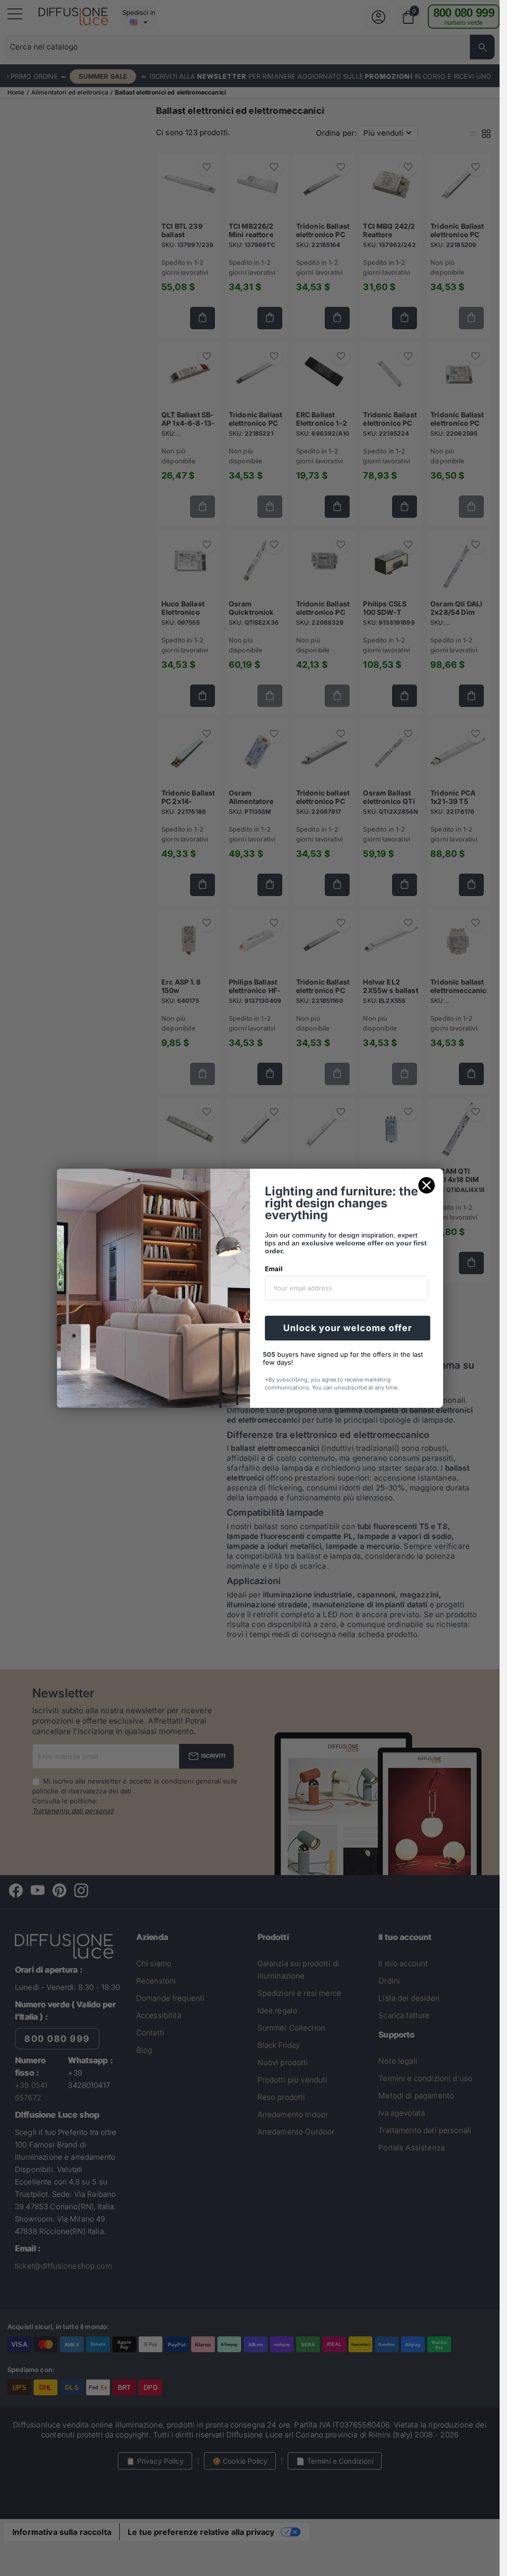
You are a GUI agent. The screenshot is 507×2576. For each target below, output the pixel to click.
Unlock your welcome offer (348, 1328)
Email (274, 1269)
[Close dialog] (427, 1185)
